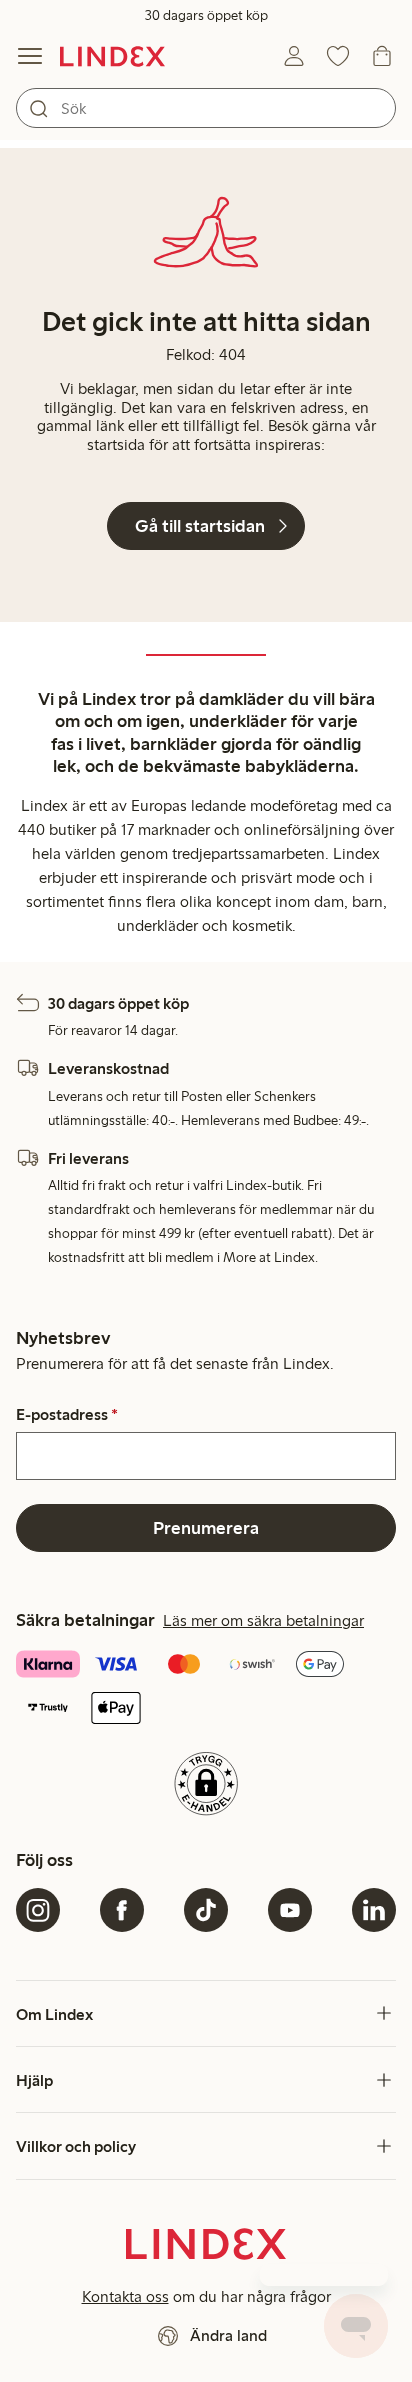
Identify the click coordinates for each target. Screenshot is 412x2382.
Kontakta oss (125, 2296)
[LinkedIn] (374, 1910)
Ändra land (228, 2335)
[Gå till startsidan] (112, 56)
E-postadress (67, 1415)
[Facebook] (122, 1910)
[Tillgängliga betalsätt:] (206, 1688)
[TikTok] (206, 1910)
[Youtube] (290, 1910)
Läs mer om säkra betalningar (263, 1620)
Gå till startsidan (200, 526)
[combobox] (206, 108)
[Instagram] (38, 1910)
